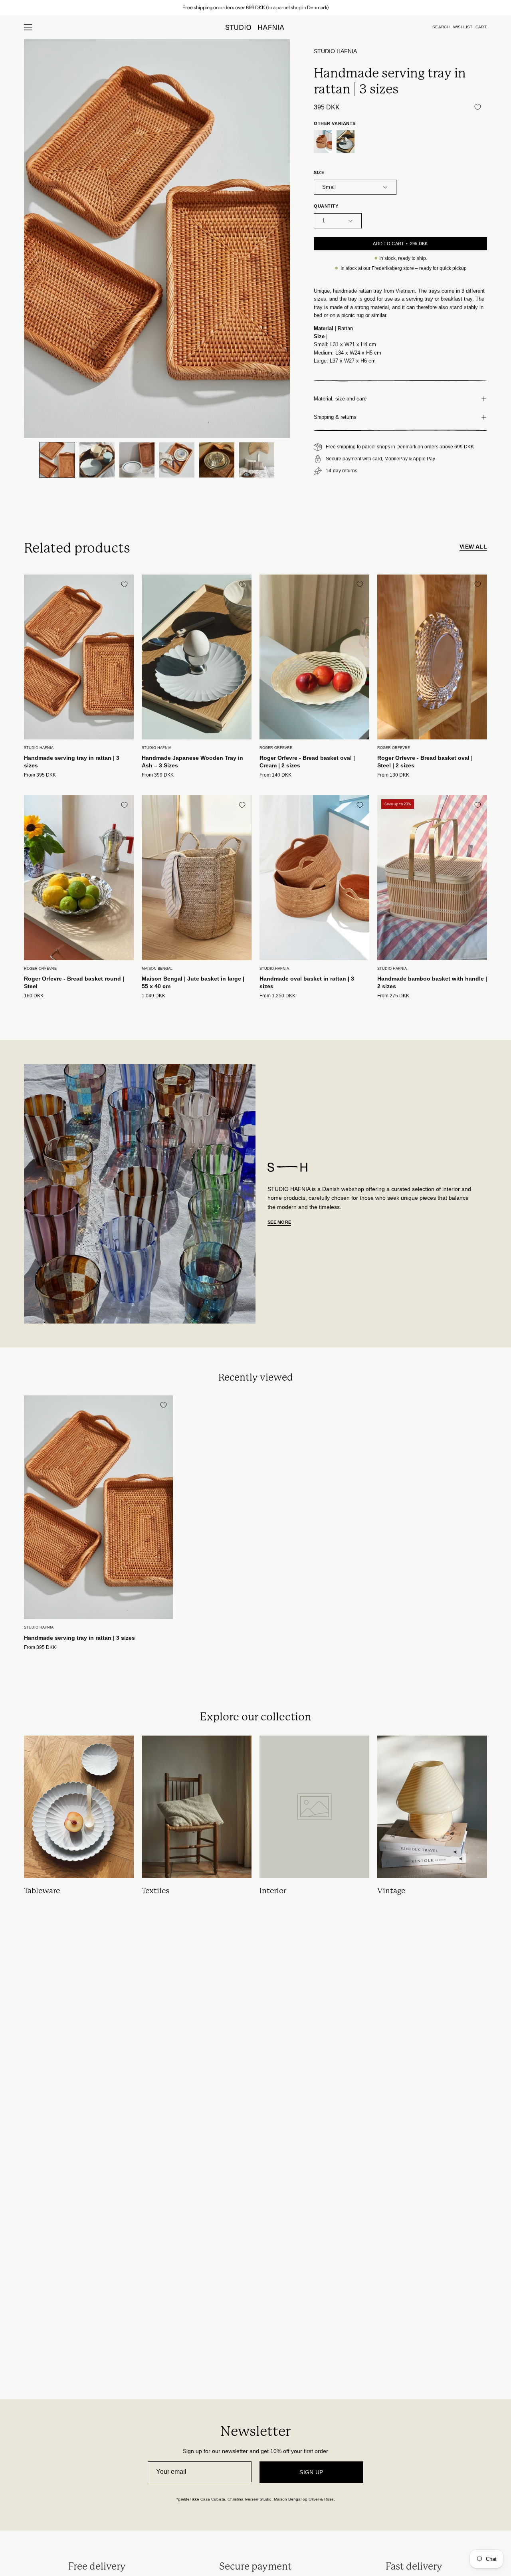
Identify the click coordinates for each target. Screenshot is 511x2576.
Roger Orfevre (276, 748)
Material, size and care (340, 399)
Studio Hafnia (335, 51)
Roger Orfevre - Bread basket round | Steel (74, 982)
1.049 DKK (153, 996)
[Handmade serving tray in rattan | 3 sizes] (57, 460)
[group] (255, 8)
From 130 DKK (393, 775)
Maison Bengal (157, 969)
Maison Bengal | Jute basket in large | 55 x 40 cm (193, 982)
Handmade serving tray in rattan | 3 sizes (72, 762)
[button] (441, 27)
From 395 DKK (40, 775)
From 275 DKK (393, 996)
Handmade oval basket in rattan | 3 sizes (307, 982)
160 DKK (34, 996)
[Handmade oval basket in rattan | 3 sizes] (323, 142)
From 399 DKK (158, 775)
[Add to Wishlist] (477, 107)
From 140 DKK (275, 775)
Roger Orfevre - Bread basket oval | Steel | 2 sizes (425, 762)
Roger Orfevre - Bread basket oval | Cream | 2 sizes (307, 762)
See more (279, 1222)
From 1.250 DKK (277, 996)
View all (473, 547)
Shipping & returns (335, 417)
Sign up (311, 2472)
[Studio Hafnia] (255, 27)
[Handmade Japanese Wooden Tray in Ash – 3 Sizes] (346, 142)
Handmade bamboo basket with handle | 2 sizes (432, 982)
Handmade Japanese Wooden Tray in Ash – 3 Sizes (192, 762)
